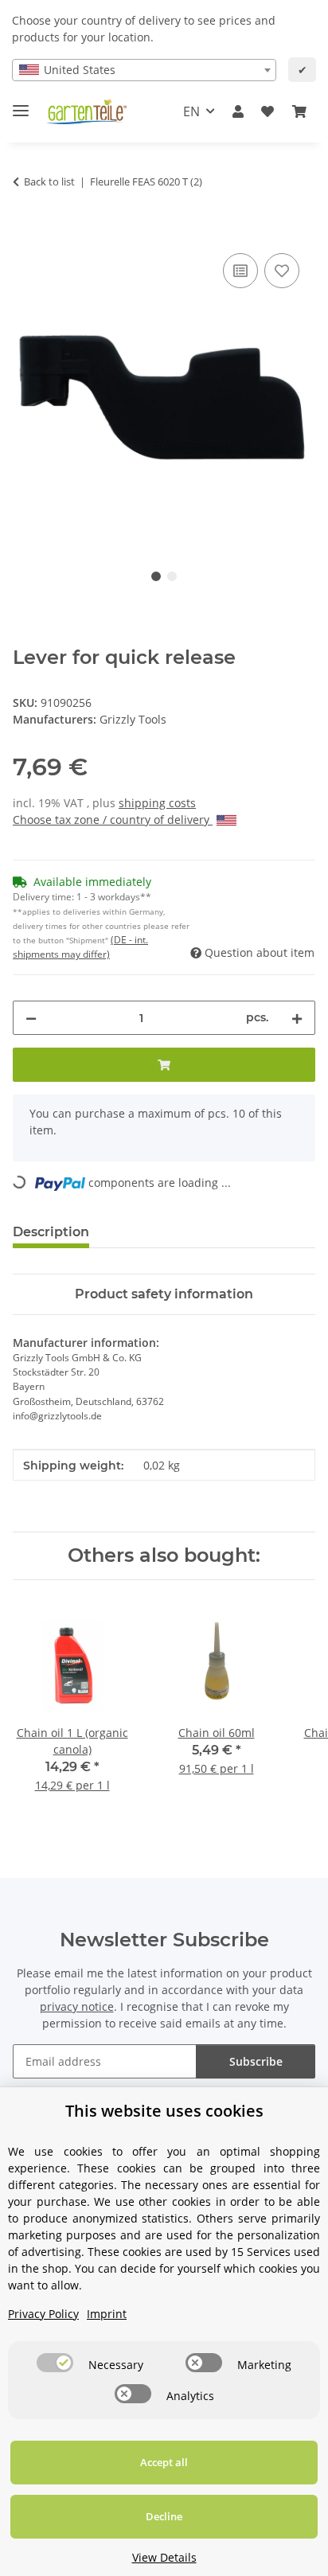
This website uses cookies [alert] (164, 2111)
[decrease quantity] (31, 1018)
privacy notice (77, 2006)
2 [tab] (172, 576)
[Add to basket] (25, 232)
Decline (164, 2516)
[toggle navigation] (21, 104)
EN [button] (191, 111)
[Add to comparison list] (240, 271)
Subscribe (256, 2061)
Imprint (107, 2314)
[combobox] (144, 70)
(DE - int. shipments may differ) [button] (80, 947)
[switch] (55, 2363)
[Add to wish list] (282, 271)
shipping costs (157, 803)
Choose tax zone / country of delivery (113, 820)
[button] (238, 111)
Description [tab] (51, 1232)
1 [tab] (156, 576)
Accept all (164, 2462)
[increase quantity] (297, 1018)
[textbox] (144, 70)
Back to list (49, 181)
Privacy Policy (43, 2314)
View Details (164, 2557)
